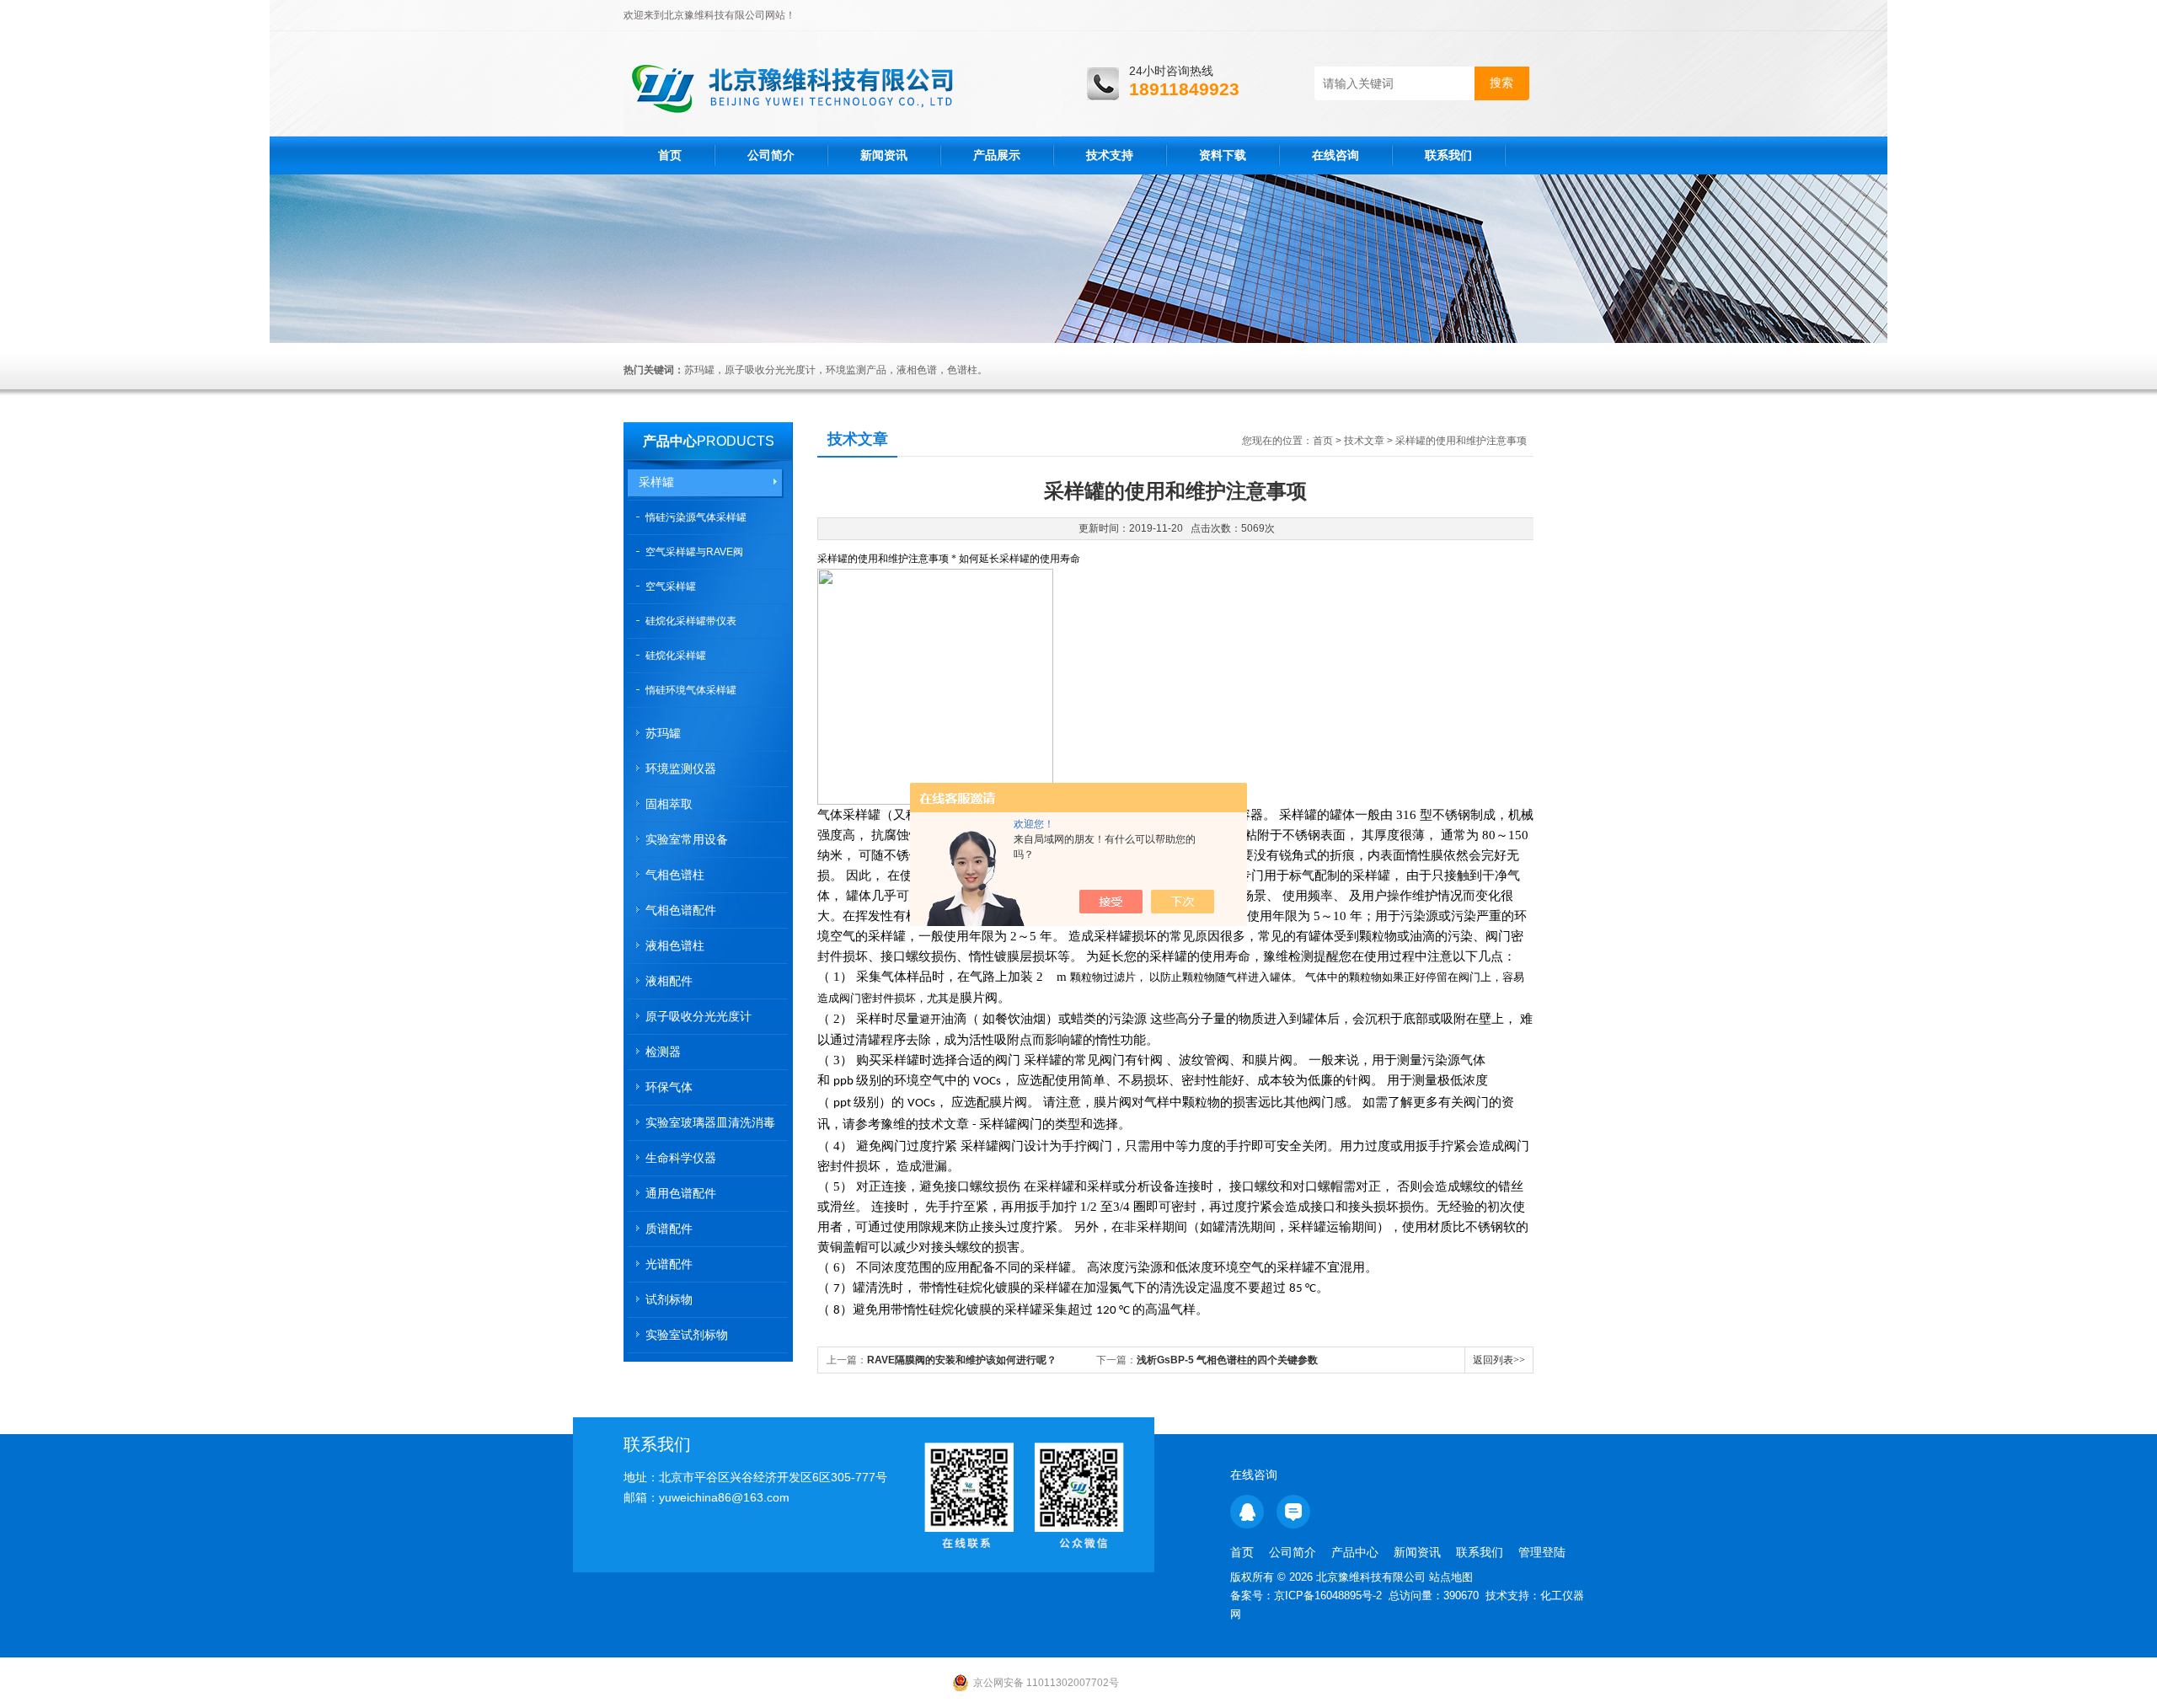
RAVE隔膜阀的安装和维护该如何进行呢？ (962, 1360)
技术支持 (1110, 155)
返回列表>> (1499, 1360)
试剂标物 (669, 1299)
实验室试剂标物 (687, 1335)
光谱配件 (669, 1264)
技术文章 (1364, 441)
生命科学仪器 (681, 1158)
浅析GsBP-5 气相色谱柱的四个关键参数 (1227, 1360)
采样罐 (656, 482)
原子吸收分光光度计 (698, 1016)
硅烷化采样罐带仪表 (691, 621)
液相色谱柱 (675, 945)
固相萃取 (669, 804)
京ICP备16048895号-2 (1328, 1596)
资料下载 (1223, 155)
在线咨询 (1335, 155)
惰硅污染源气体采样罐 (696, 517)
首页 (670, 155)
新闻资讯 (884, 155)
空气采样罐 (671, 586)
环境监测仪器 (681, 768)
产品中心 (670, 441)
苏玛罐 (663, 733)
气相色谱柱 (675, 875)
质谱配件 (669, 1229)
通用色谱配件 (681, 1193)
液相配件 (669, 981)
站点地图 (1451, 1577)
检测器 (663, 1052)
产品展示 (997, 155)
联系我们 (1448, 155)
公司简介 (771, 155)
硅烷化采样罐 (676, 656)
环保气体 (669, 1087)
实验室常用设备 (687, 839)
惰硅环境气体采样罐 (691, 690)
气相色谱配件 (681, 910)
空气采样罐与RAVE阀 (694, 552)
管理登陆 (1542, 1552)
